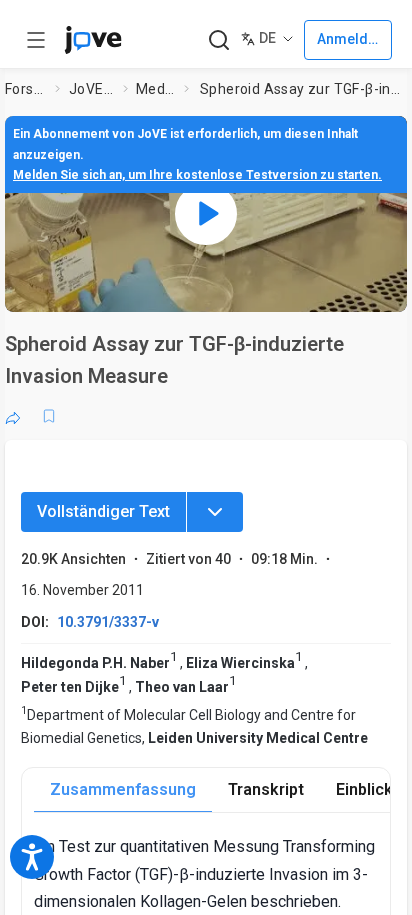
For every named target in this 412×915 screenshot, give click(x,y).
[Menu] (215, 512)
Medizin (156, 89)
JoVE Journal (92, 89)
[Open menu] (36, 40)
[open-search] (218, 40)
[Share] (13, 416)
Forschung (26, 89)
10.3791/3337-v (108, 622)
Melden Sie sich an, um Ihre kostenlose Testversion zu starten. (197, 175)
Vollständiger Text (103, 511)
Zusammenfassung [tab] (123, 789)
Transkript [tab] (266, 789)
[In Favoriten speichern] (49, 416)
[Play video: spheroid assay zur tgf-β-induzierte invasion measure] (206, 214)
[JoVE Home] (93, 40)
